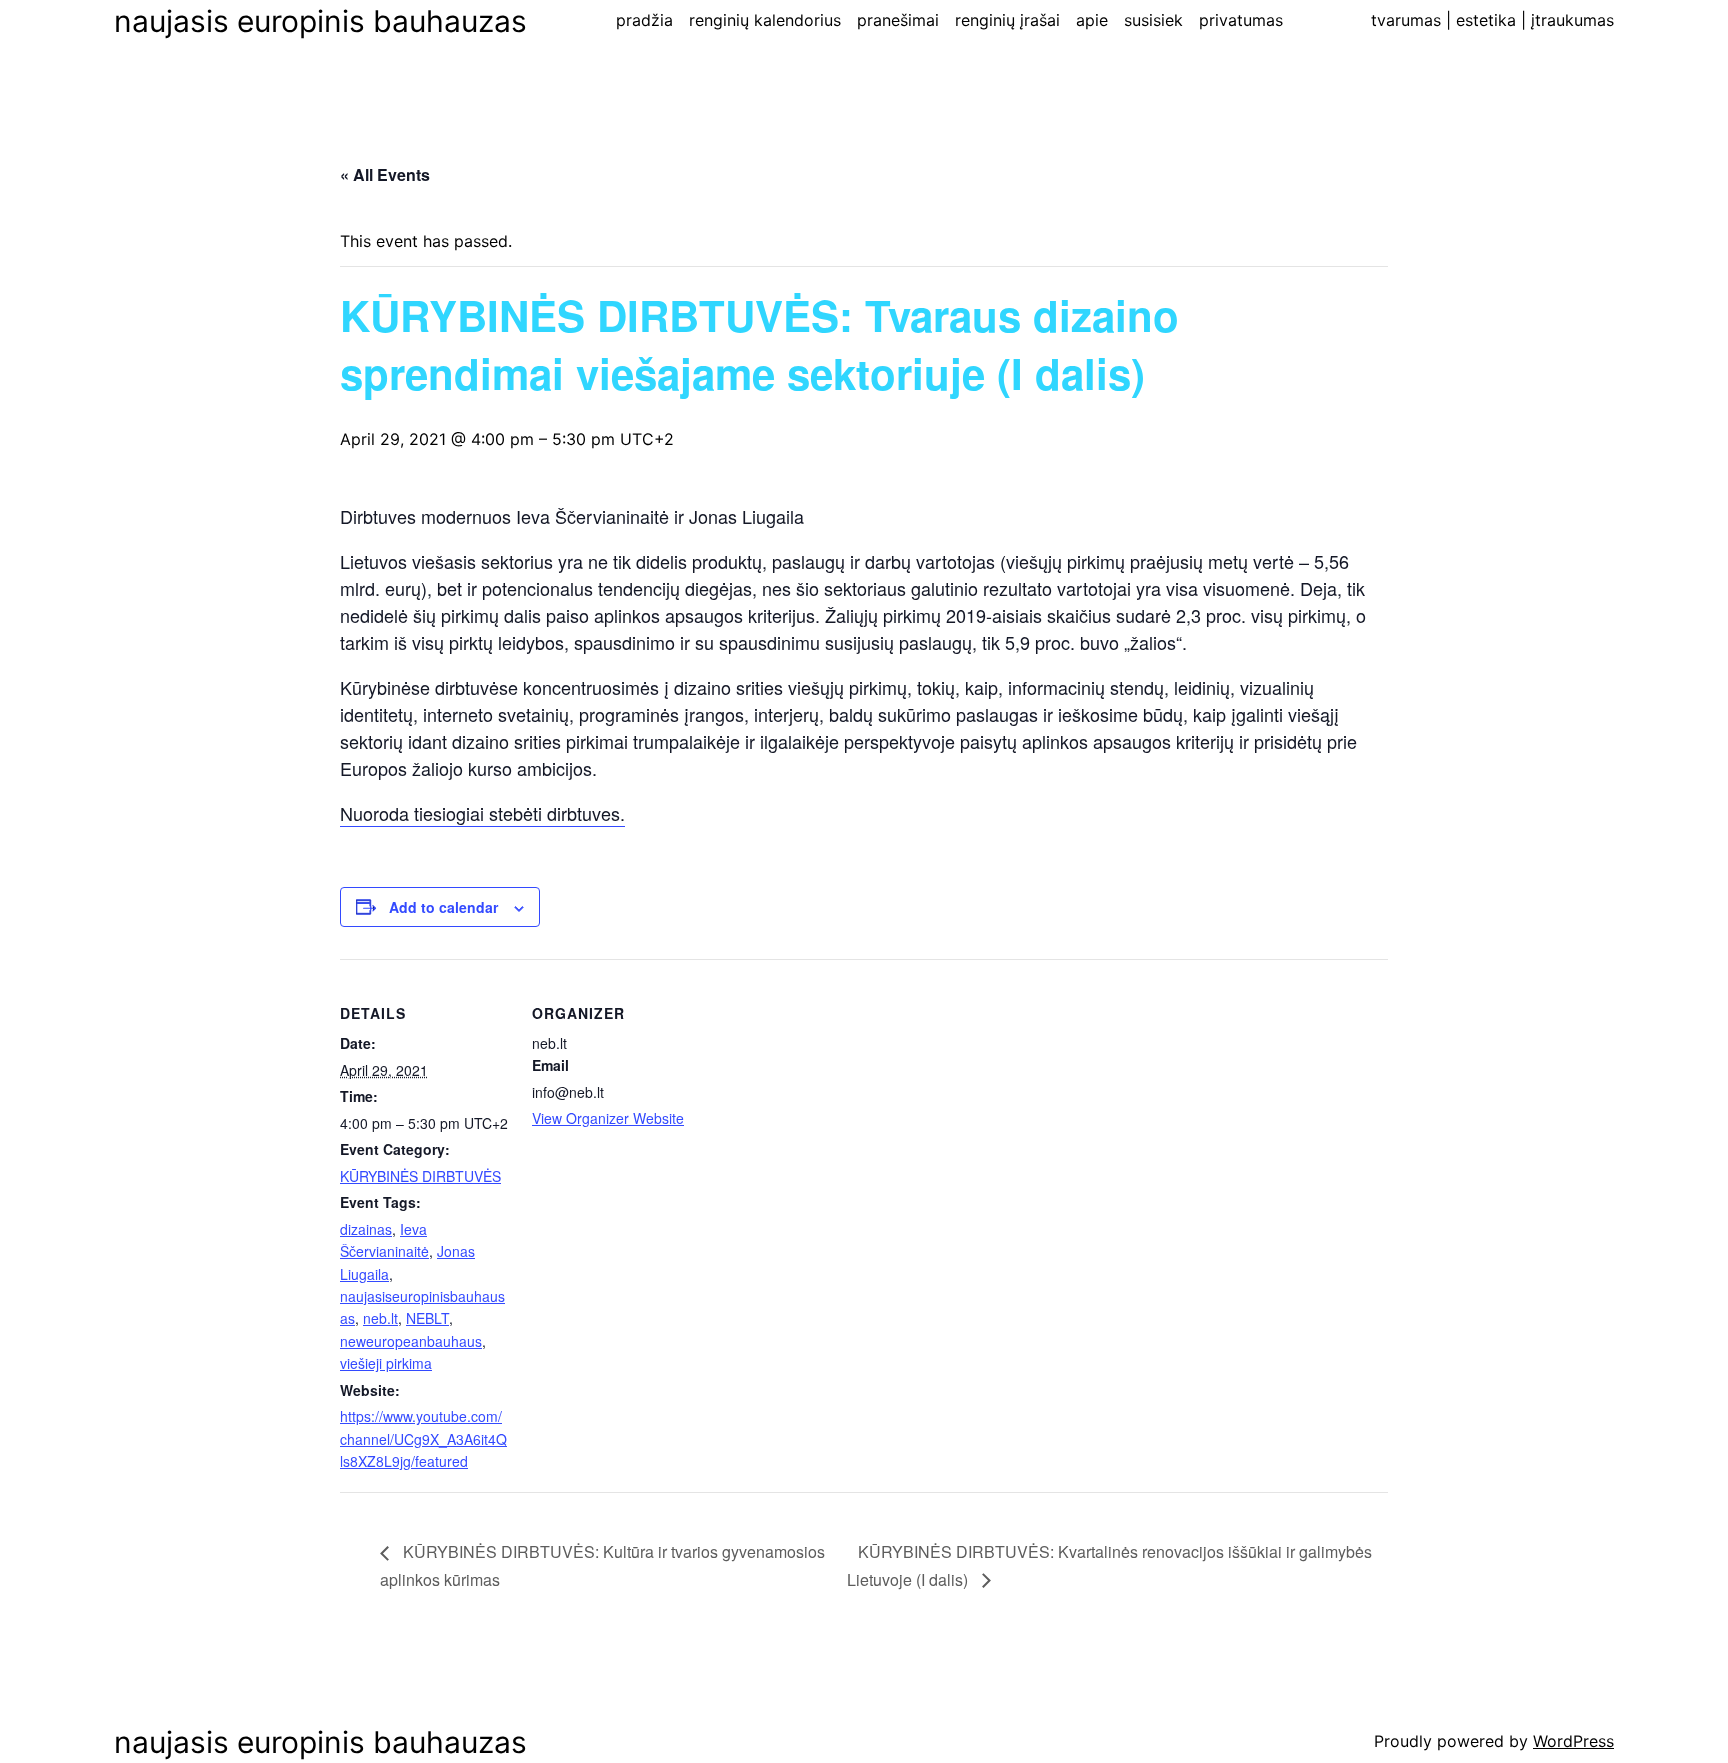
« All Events (385, 174)
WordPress (1573, 1741)
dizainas (366, 1229)
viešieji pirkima (386, 1363)
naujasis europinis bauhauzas (320, 21)
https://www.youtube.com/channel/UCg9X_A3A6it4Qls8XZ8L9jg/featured (423, 1438)
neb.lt (380, 1318)
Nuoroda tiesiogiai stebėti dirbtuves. (482, 813)
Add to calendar (443, 907)
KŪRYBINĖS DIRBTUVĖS (420, 1176)
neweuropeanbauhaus (411, 1341)
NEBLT (427, 1318)
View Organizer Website (608, 1118)
